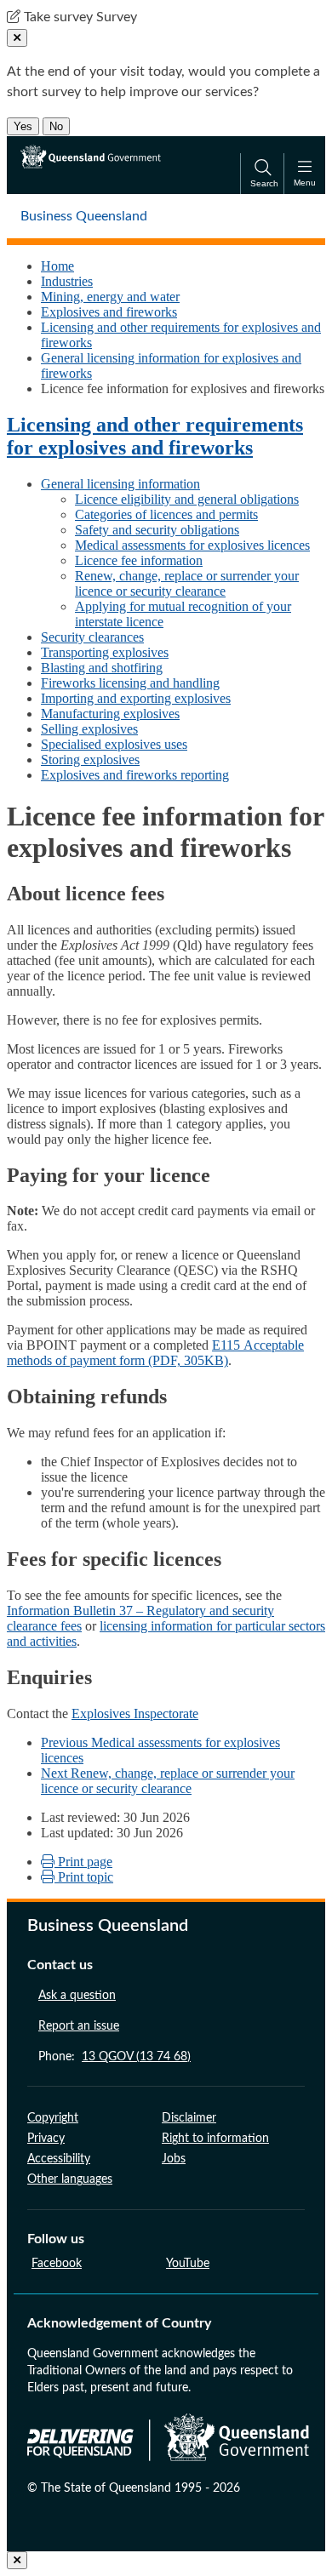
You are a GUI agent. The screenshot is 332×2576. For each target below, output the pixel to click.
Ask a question (77, 1996)
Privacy (46, 2139)
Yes (23, 126)
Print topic (84, 1877)
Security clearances (92, 637)
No (56, 126)
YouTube (188, 2264)
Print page (83, 1862)
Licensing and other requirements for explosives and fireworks (155, 436)
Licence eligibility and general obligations (187, 499)
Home (57, 266)
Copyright (53, 2118)
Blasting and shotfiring (102, 668)
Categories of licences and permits (166, 514)
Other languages (70, 2179)
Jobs (174, 2159)
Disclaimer (189, 2118)
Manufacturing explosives (110, 714)
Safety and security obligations (157, 530)
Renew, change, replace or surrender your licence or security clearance (187, 583)
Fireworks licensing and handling (130, 683)
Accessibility (59, 2159)
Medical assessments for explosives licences (192, 545)
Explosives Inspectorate (135, 1714)
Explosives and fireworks (109, 312)
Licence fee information (139, 560)
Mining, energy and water (110, 297)
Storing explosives (90, 760)
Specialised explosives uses (114, 744)
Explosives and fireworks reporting (135, 775)
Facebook (57, 2264)
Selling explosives (89, 729)
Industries (67, 281)
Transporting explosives (105, 652)
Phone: (114, 2057)
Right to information (215, 2139)
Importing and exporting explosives (136, 698)
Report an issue (79, 2026)
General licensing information (120, 484)
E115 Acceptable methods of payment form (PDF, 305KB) (155, 1353)
